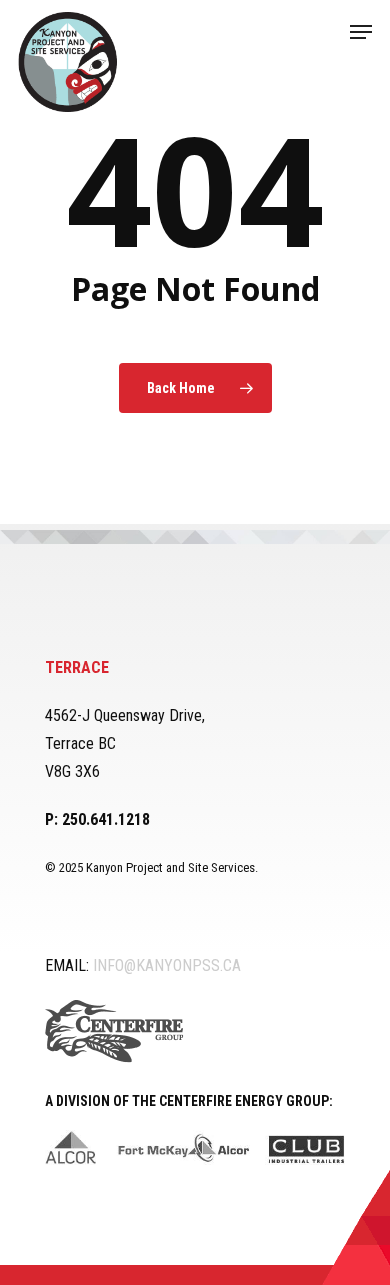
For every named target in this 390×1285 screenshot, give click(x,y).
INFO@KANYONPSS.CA (167, 965)
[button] (361, 32)
